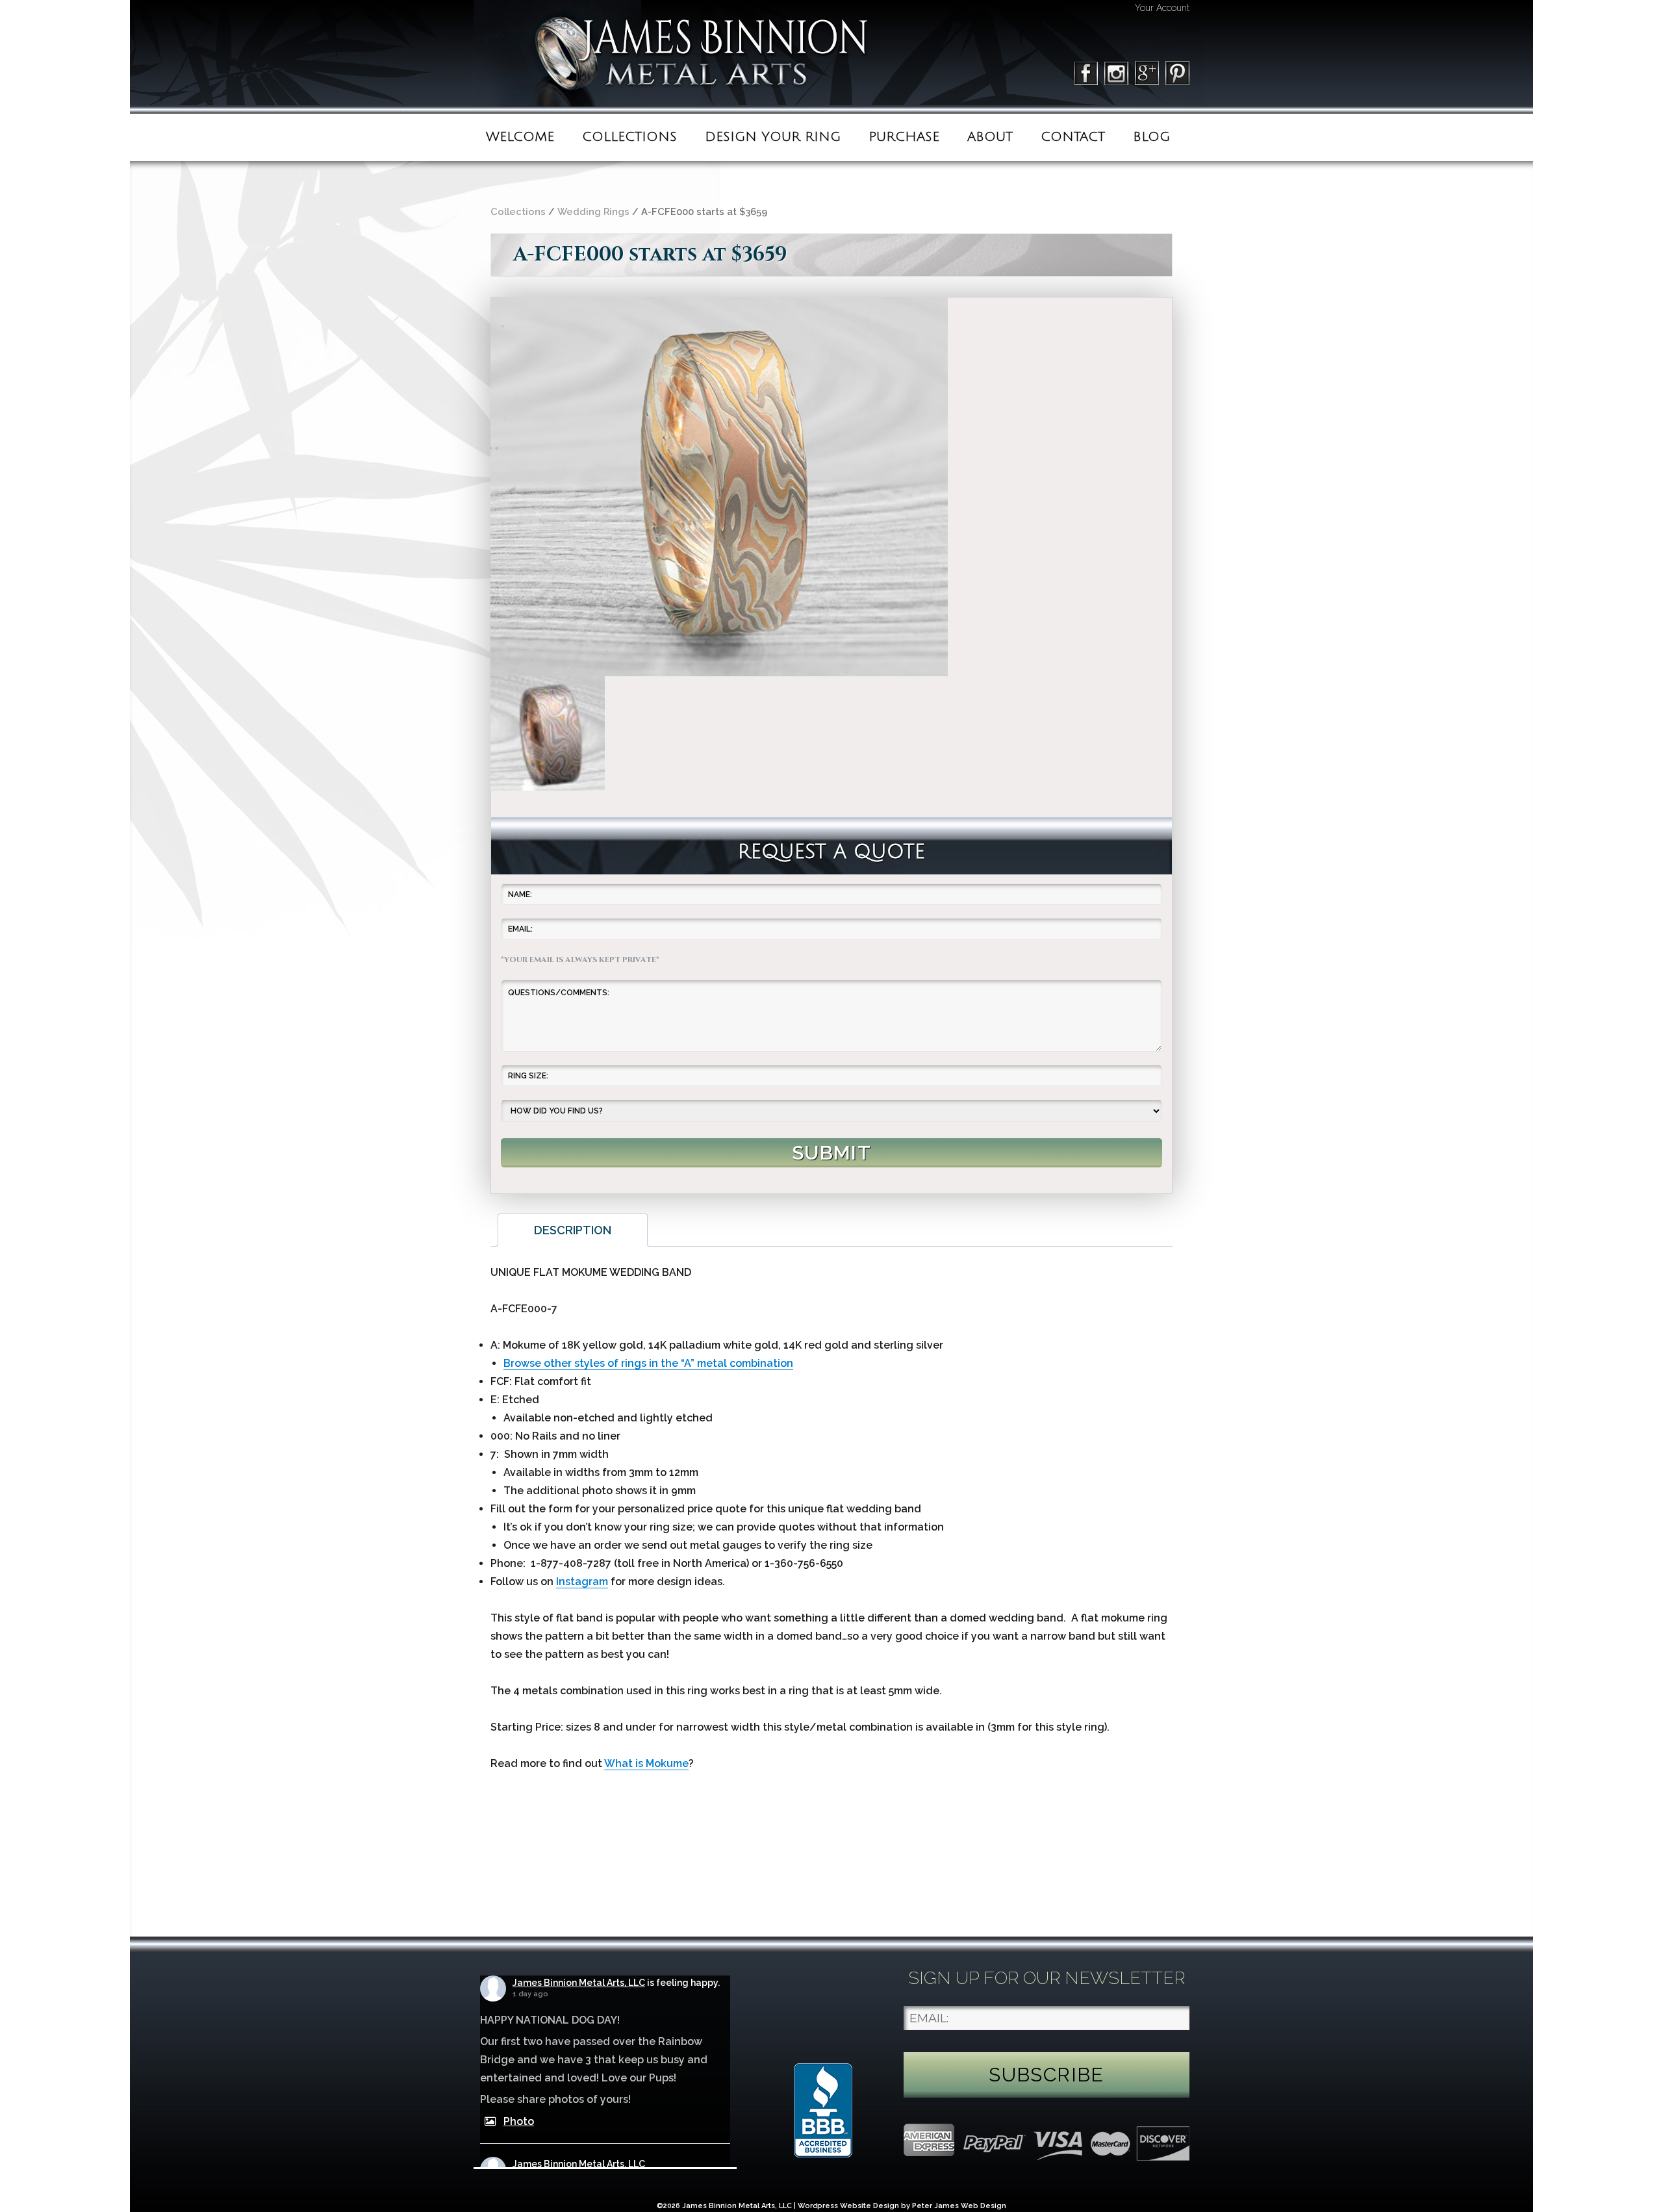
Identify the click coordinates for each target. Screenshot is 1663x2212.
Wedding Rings (593, 211)
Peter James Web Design (959, 2206)
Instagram (582, 1582)
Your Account (1162, 8)
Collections (629, 137)
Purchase (904, 137)
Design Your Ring (773, 137)
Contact (1073, 137)
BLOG (1151, 137)
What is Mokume (646, 1763)
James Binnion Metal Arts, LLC (579, 1983)
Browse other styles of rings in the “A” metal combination (648, 1363)
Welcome (520, 137)
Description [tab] (573, 1230)
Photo (519, 2121)
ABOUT (990, 137)
